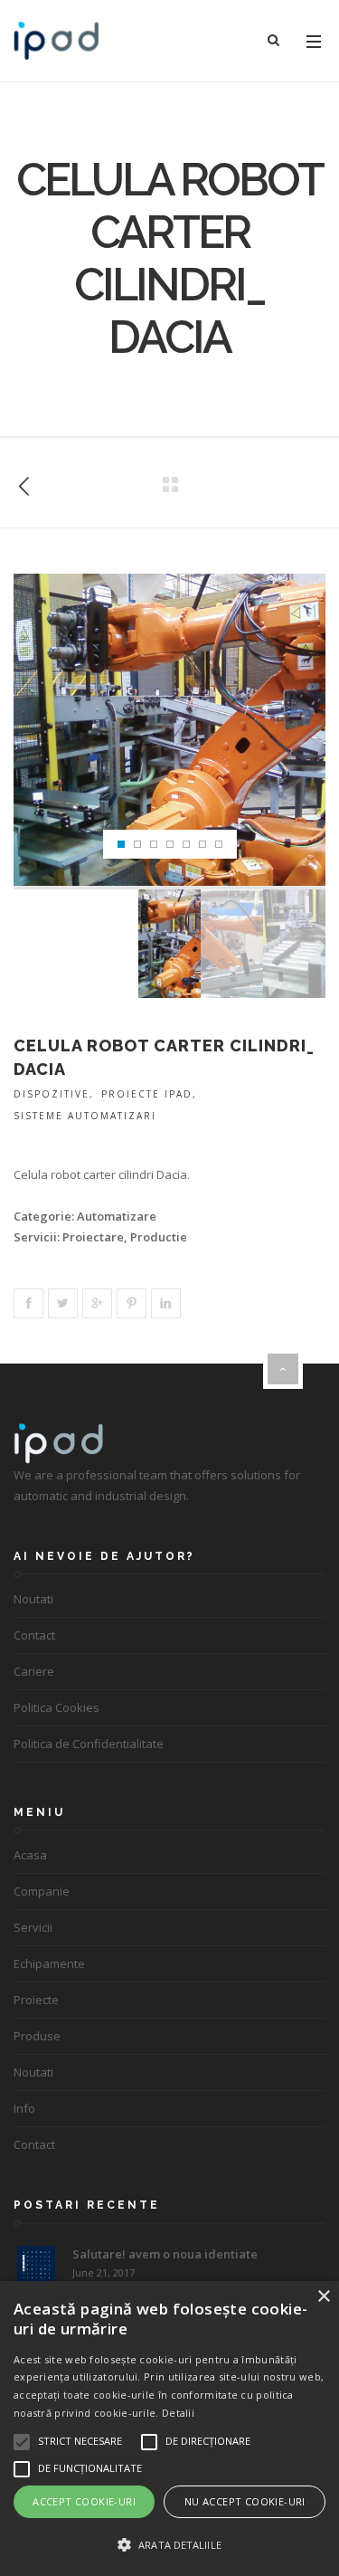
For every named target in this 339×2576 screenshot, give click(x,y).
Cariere (34, 1671)
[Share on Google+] (97, 1303)
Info (24, 2108)
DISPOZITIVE (52, 1094)
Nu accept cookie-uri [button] (245, 2501)
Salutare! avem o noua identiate (165, 2254)
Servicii (33, 1927)
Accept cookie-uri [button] (84, 2501)
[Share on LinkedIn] (166, 1303)
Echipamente (49, 1963)
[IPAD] (56, 41)
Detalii (178, 2413)
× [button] (323, 2297)
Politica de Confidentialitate (89, 1744)
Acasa (30, 1855)
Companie (42, 1891)
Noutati (33, 1599)
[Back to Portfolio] (170, 485)
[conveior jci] (24, 483)
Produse (37, 2036)
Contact (34, 1635)
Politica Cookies (56, 1707)
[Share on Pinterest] (132, 1303)
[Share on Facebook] (28, 1303)
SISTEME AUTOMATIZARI (85, 1116)
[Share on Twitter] (63, 1303)
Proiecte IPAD (147, 1094)
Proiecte (36, 2000)
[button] (169, 2545)
